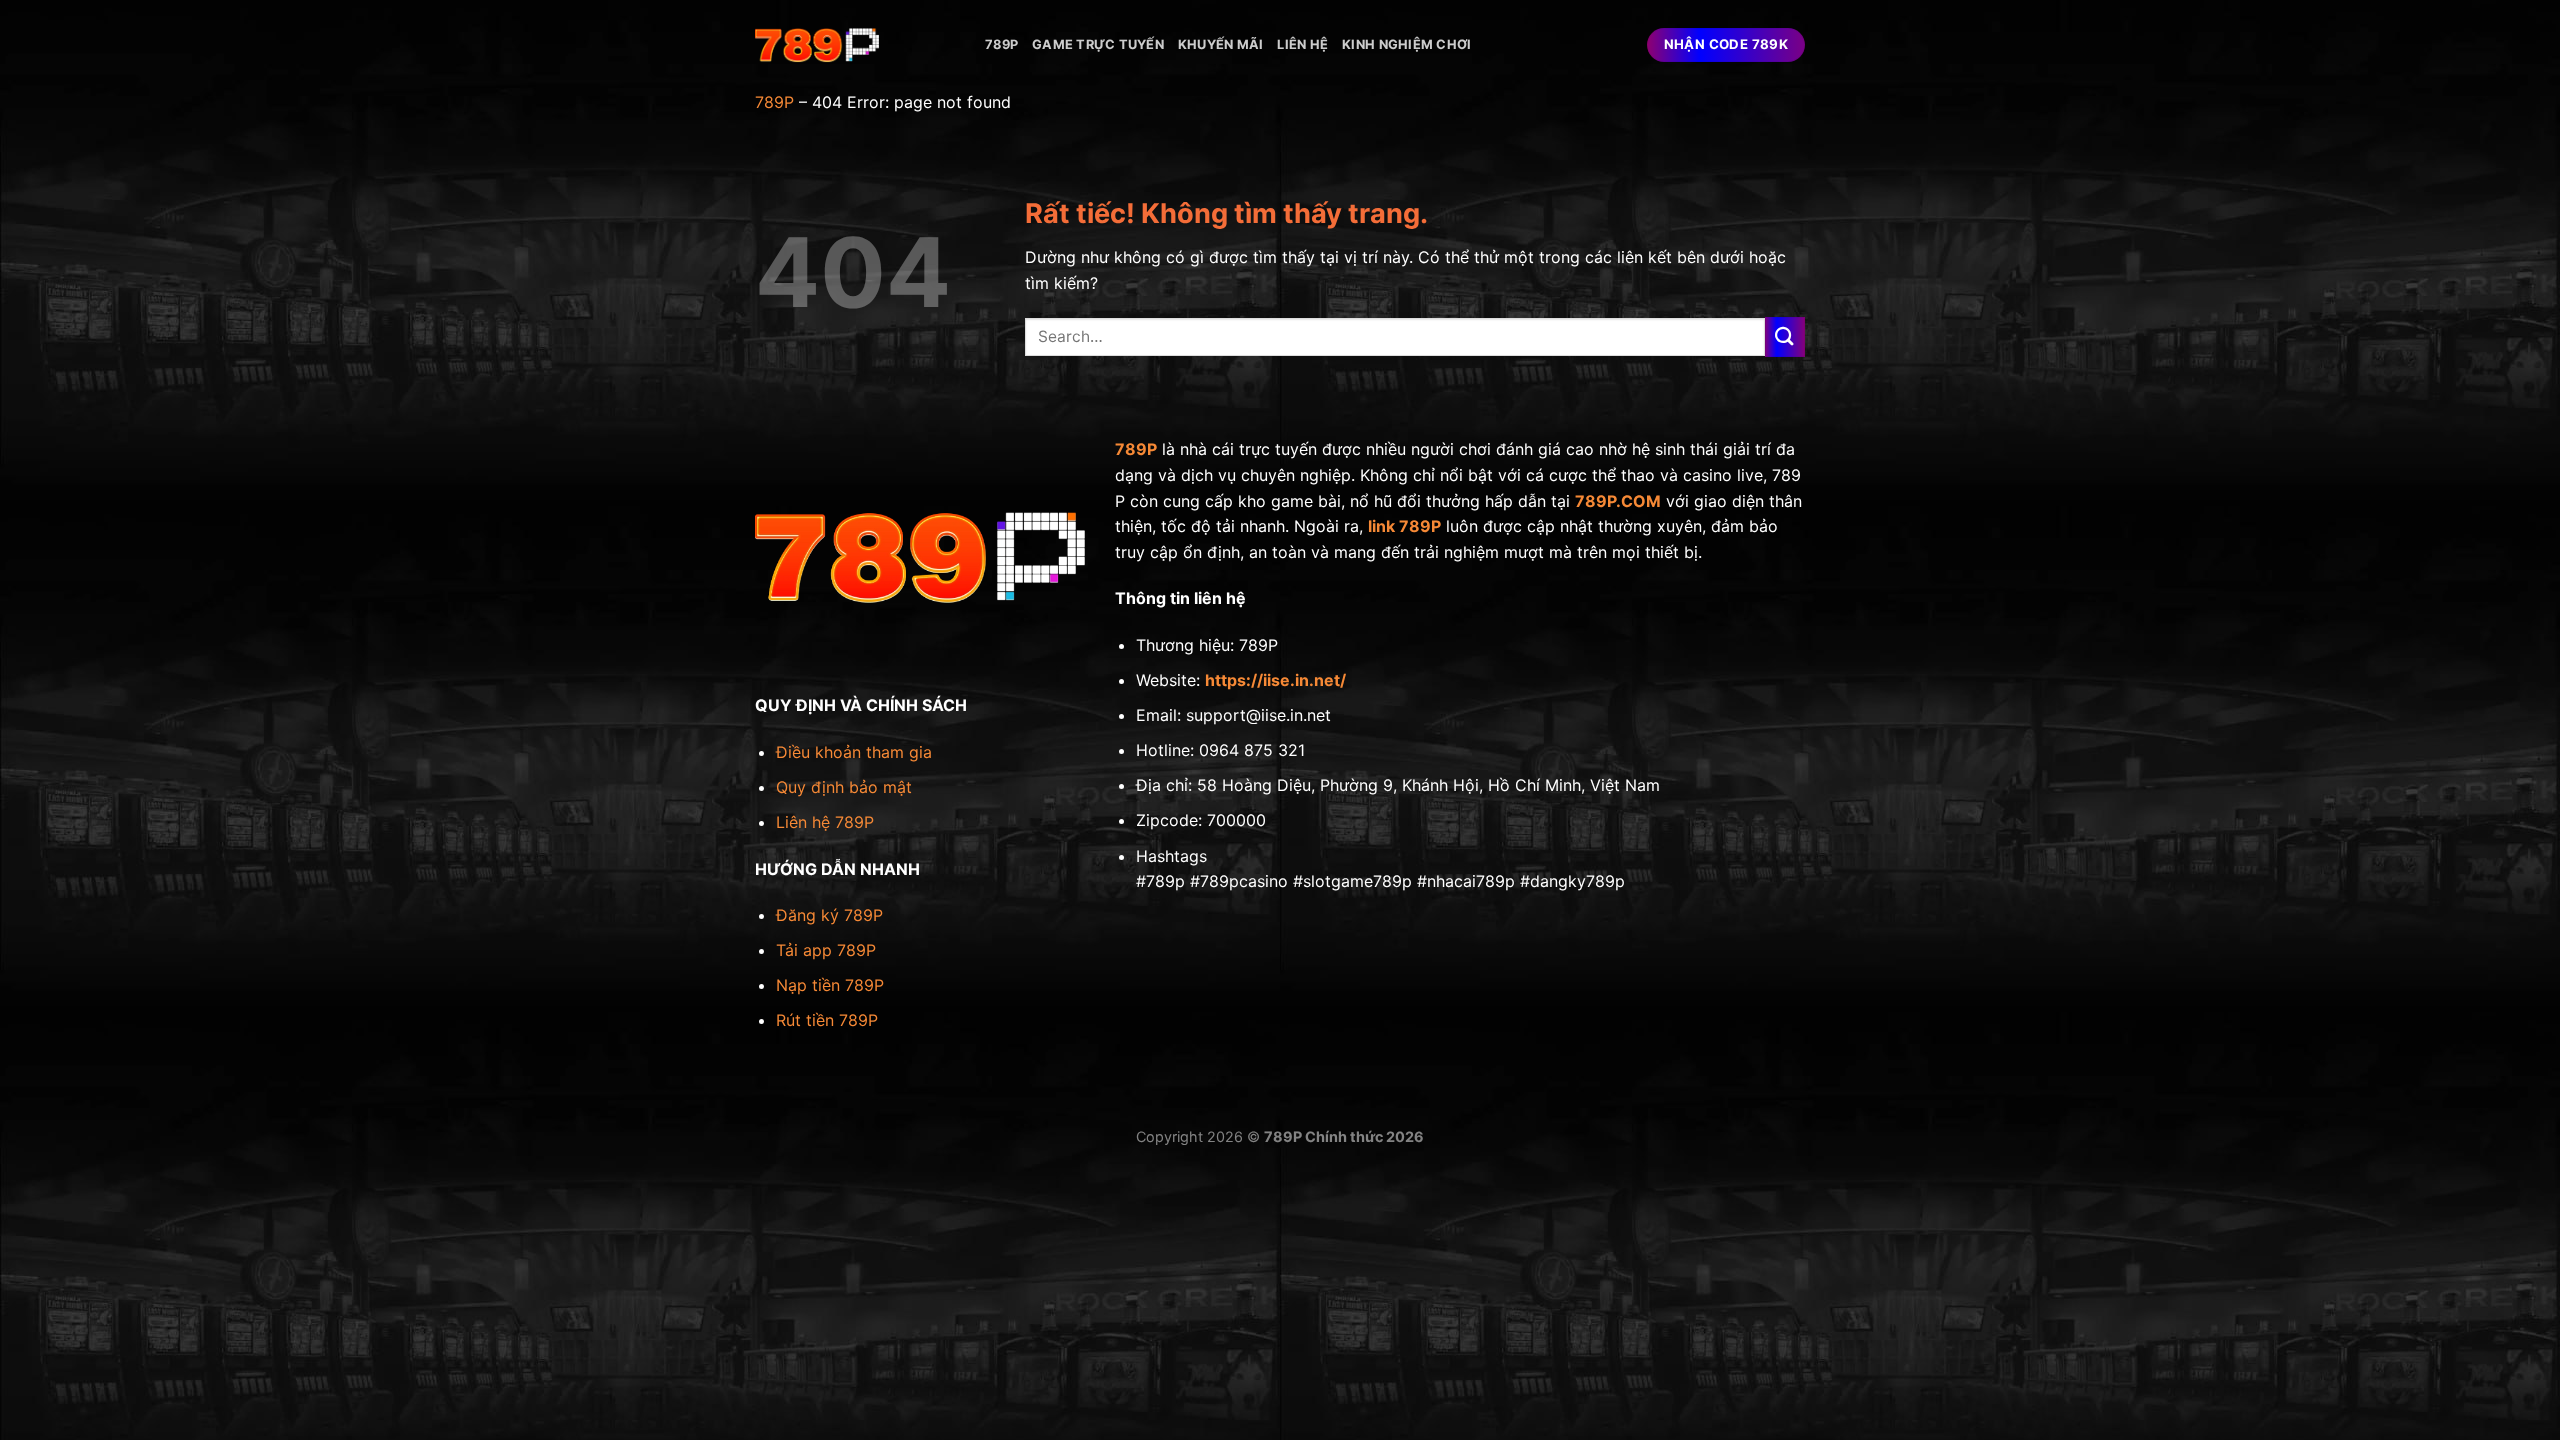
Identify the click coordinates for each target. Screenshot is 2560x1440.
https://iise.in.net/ (1275, 680)
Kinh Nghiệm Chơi (1406, 44)
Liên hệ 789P (825, 822)
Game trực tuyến (1098, 44)
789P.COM (1618, 501)
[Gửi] (1785, 336)
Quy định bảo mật (844, 787)
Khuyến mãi (1221, 44)
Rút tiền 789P (827, 1020)
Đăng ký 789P (829, 915)
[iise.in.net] (855, 45)
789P (1001, 44)
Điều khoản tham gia (854, 752)
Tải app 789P (826, 950)
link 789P (1404, 526)
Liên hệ (1302, 44)
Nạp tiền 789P (830, 985)
